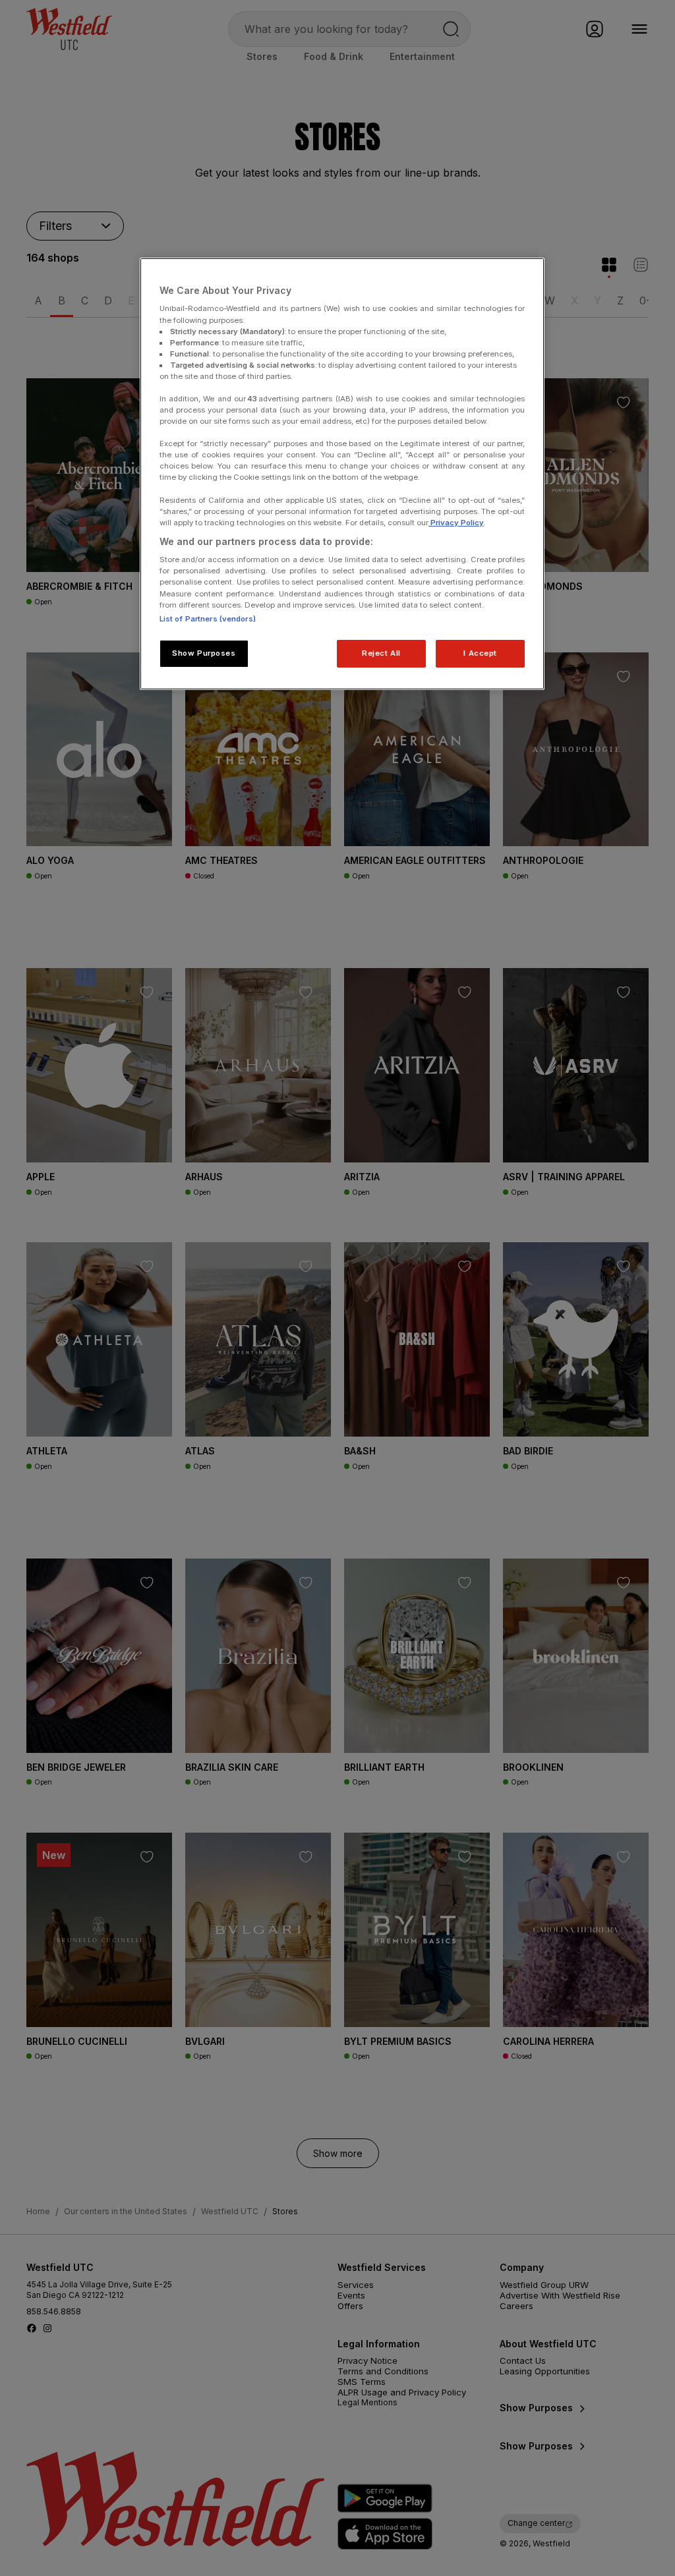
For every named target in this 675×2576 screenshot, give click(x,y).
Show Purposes (204, 653)
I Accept (480, 653)
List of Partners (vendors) (208, 619)
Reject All (381, 653)
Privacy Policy (456, 523)
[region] (342, 474)
